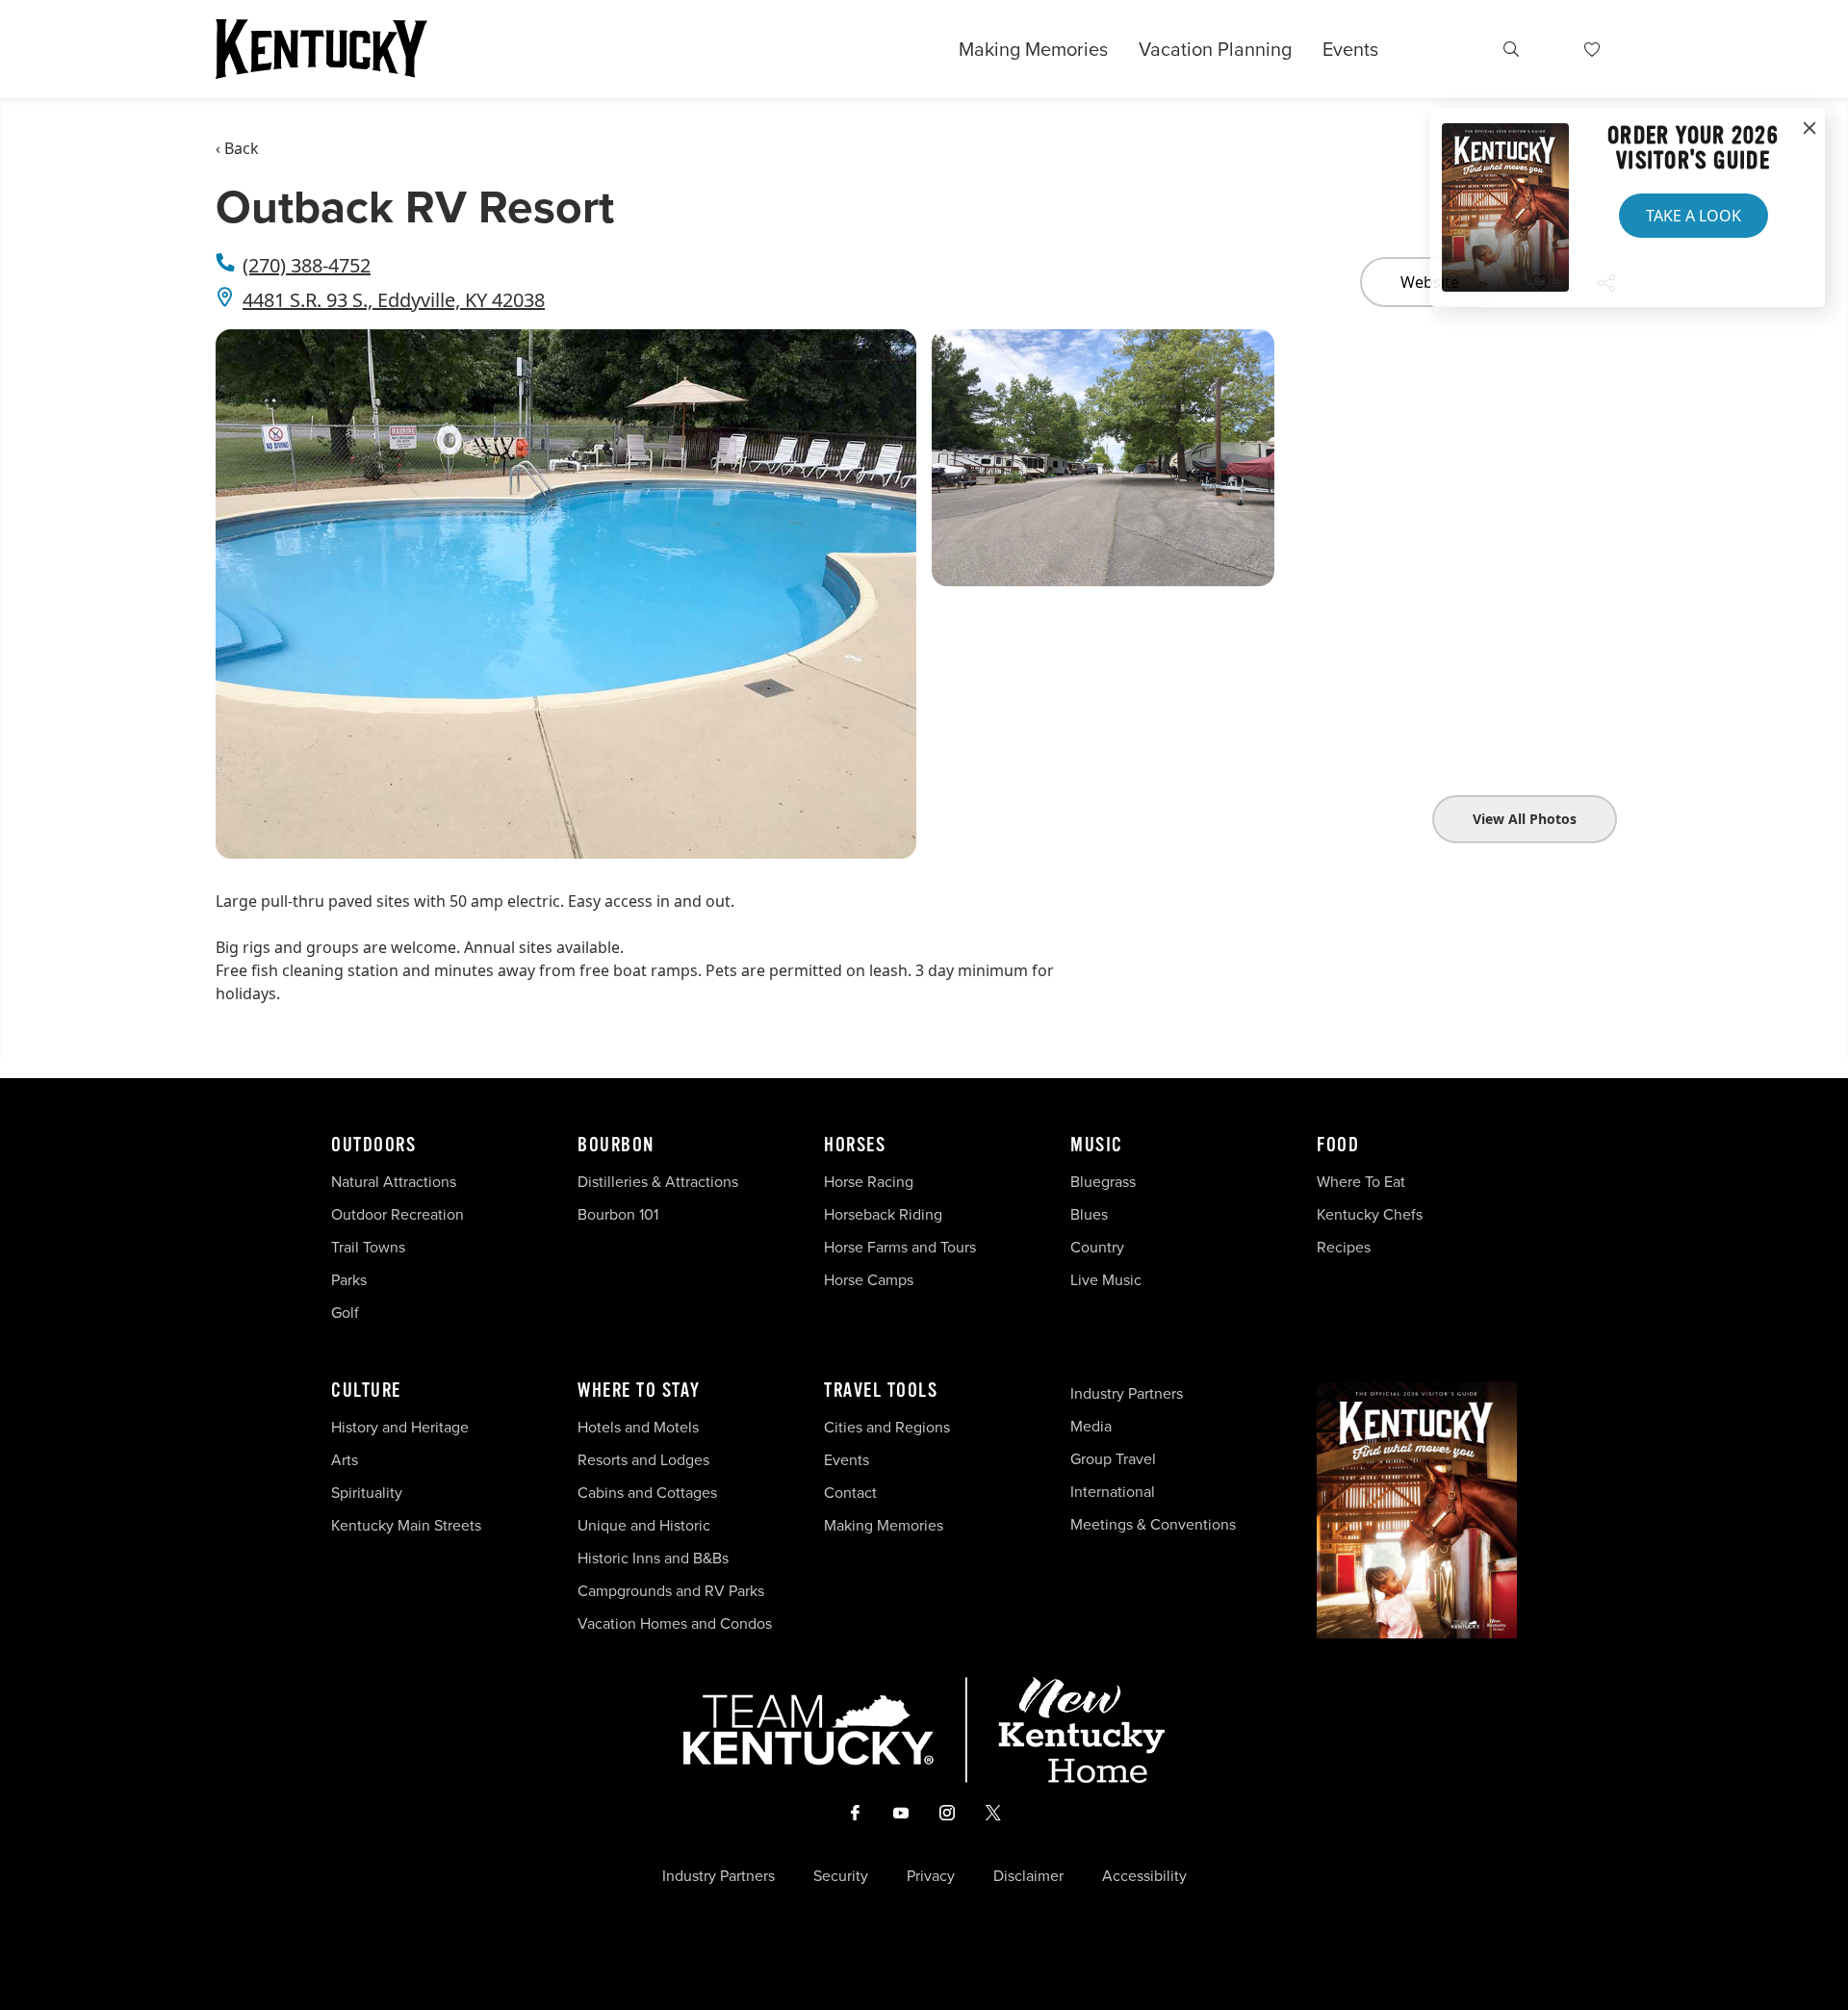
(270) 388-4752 (307, 265)
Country (1097, 1247)
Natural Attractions (394, 1181)
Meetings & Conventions (1153, 1524)
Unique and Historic (644, 1525)
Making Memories (1033, 49)
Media (1091, 1426)
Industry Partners (1127, 1393)
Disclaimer (1028, 1875)
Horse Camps (869, 1279)
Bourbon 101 (618, 1214)
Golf (345, 1312)
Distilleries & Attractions (658, 1181)
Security (841, 1875)
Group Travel (1113, 1458)
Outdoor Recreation (398, 1214)
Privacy (931, 1875)
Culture (366, 1391)
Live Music (1106, 1279)
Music (1097, 1146)
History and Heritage (402, 1427)
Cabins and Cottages (647, 1492)
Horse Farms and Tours (900, 1247)
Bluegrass (1103, 1181)
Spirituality (369, 1492)
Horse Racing (869, 1181)
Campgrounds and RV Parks (671, 1590)
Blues (1089, 1214)
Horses (855, 1146)
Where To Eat (1361, 1181)
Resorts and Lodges (643, 1459)
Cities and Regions (887, 1427)
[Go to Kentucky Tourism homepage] (321, 49)
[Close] (1809, 129)
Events (1350, 49)
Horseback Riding (883, 1214)
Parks (349, 1279)
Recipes (1346, 1247)
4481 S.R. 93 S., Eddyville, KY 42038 (394, 300)
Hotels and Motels (638, 1427)
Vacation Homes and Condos (675, 1623)
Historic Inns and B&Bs (653, 1558)
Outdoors (373, 1146)
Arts (345, 1459)
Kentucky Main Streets (406, 1525)
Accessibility (1144, 1875)
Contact (850, 1492)
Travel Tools (881, 1391)
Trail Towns (368, 1247)
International (1113, 1491)
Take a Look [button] (1694, 216)
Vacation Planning (1215, 49)
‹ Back (237, 148)
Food (1338, 1146)
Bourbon (616, 1146)
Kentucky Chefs (1370, 1214)
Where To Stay (639, 1391)
